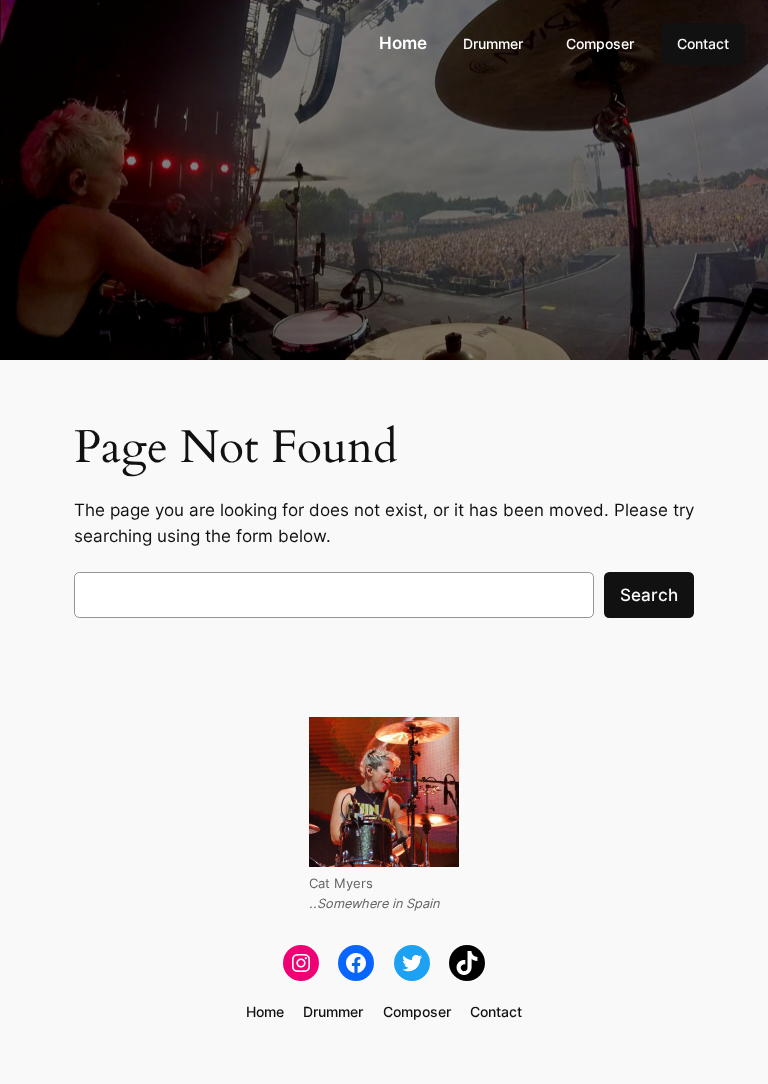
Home (403, 43)
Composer (600, 43)
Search (649, 595)
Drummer (493, 43)
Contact (703, 43)
